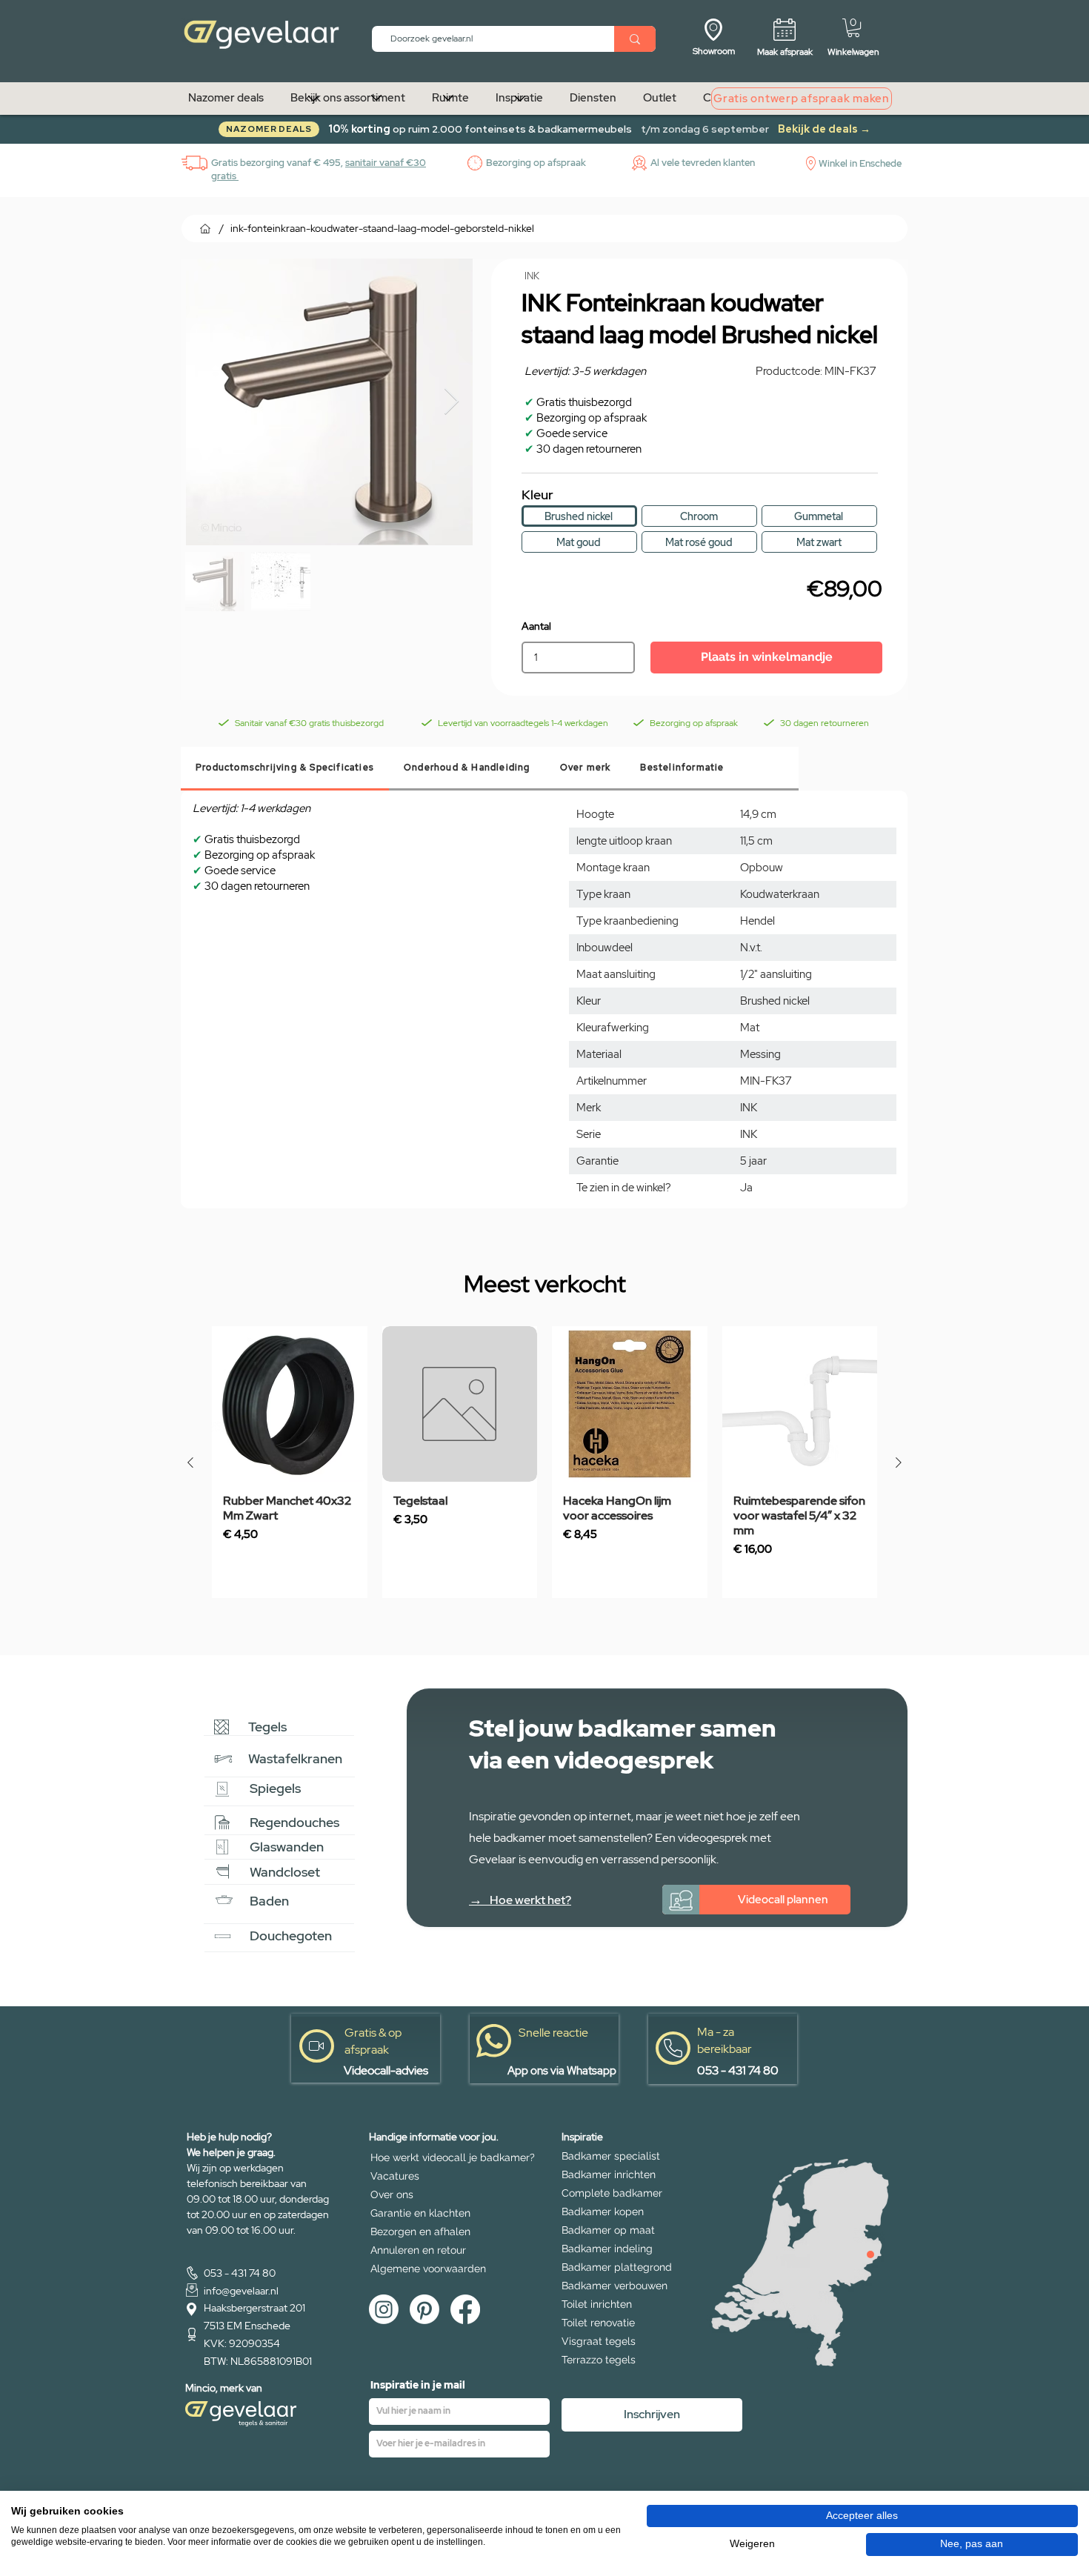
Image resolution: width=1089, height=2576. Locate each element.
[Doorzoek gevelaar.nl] (635, 39)
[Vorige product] (190, 1462)
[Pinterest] (424, 2309)
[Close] (870, 2254)
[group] (544, 1462)
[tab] (285, 769)
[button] (853, 28)
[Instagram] (384, 2309)
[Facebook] (465, 2309)
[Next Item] (452, 402)
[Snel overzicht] (290, 1404)
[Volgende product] (899, 1462)
